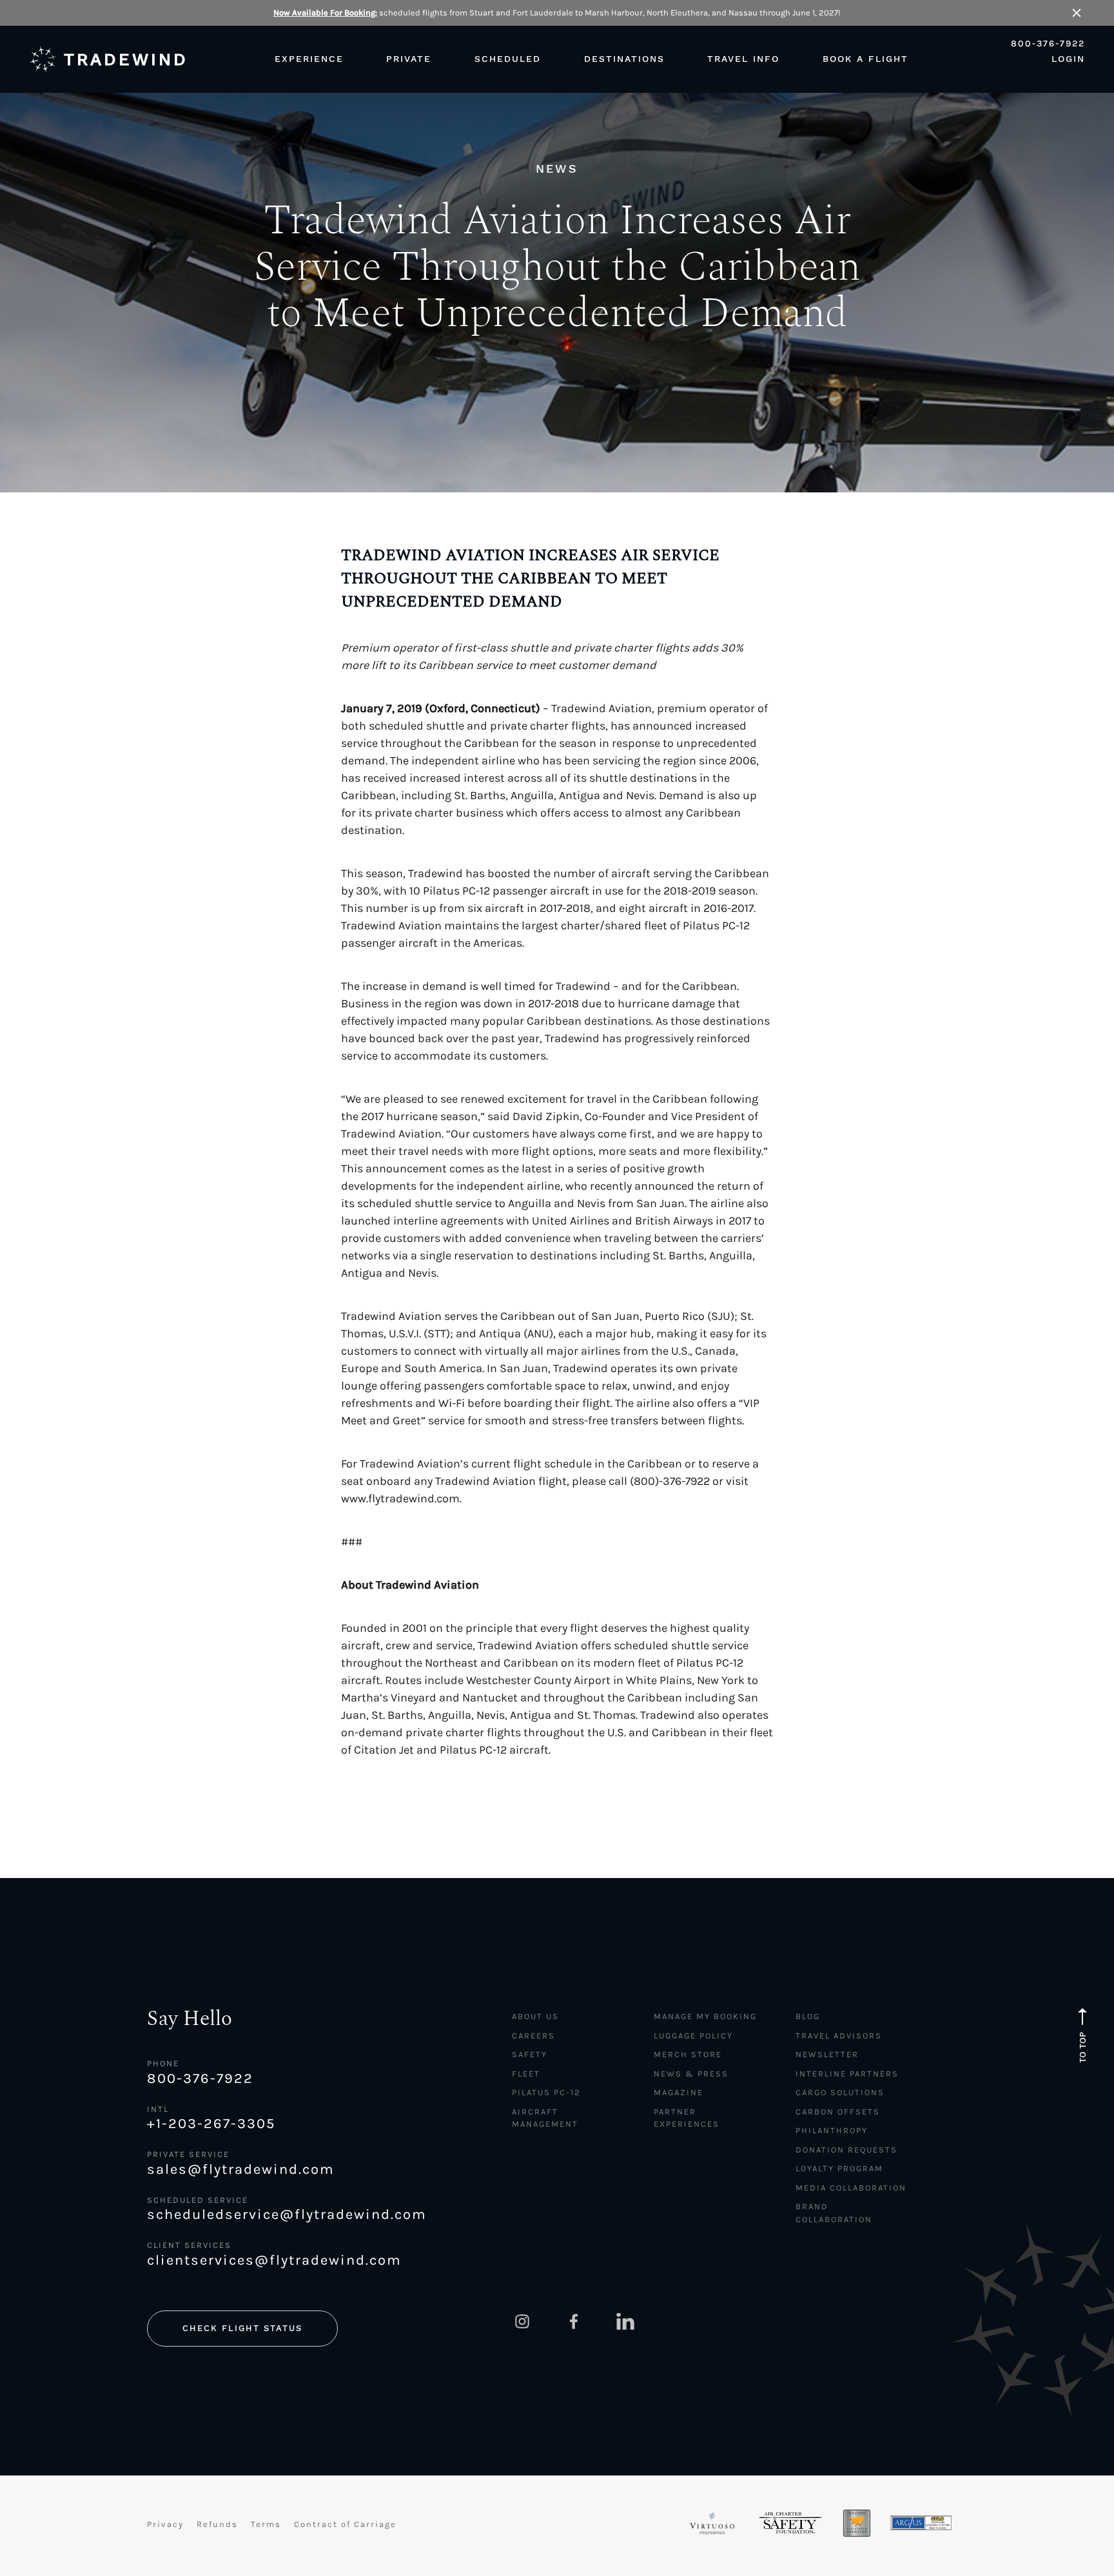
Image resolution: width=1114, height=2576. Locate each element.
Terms (266, 2524)
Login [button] (1068, 59)
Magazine (679, 2092)
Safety (530, 2054)
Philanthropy (832, 2130)
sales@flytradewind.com (241, 2169)
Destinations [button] (624, 59)
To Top (1083, 2048)
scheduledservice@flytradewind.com (287, 2214)
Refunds (217, 2524)
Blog (808, 2016)
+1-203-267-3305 (211, 2124)
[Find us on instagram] (522, 2321)
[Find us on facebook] (574, 2321)
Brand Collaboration (834, 2213)
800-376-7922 (1048, 44)
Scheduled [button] (508, 59)
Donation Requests (846, 2150)
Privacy (165, 2524)
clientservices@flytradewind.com (274, 2260)
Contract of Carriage (345, 2524)
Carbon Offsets (838, 2112)
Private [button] (409, 59)
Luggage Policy (693, 2036)
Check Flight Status (242, 2328)
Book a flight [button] (865, 59)
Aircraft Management (545, 2118)
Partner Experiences (687, 2118)
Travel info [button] (743, 59)
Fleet (526, 2074)
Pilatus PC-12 (546, 2092)
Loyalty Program (839, 2168)
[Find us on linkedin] (625, 2321)
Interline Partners (847, 2074)
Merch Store (688, 2054)
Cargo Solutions (840, 2092)
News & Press (691, 2074)
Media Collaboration (851, 2188)
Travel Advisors (839, 2036)
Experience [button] (309, 59)
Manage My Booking (705, 2016)
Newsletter (827, 2054)
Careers (533, 2036)
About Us (535, 2016)
